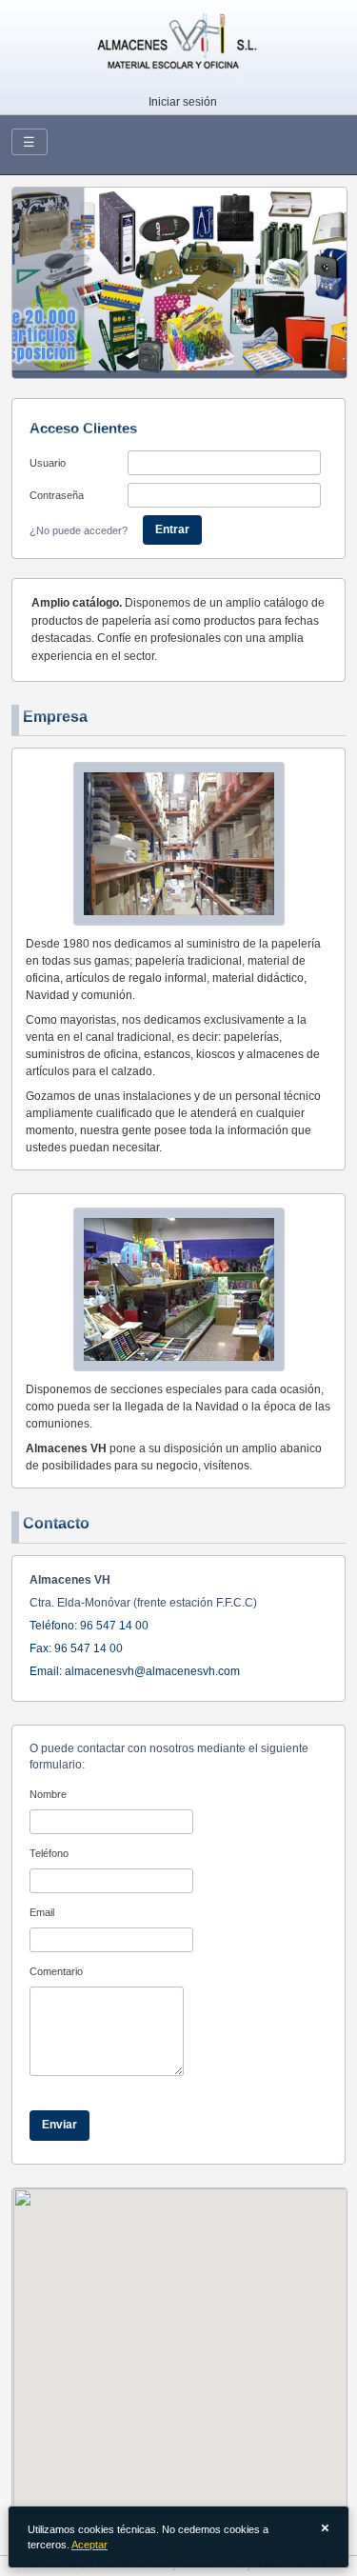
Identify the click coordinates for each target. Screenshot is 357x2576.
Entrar (172, 529)
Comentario (56, 1971)
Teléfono (49, 1853)
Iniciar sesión (183, 102)
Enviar (59, 2125)
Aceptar (89, 2545)
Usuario (48, 463)
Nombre (48, 1794)
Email (42, 1912)
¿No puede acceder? (79, 530)
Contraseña (57, 495)
